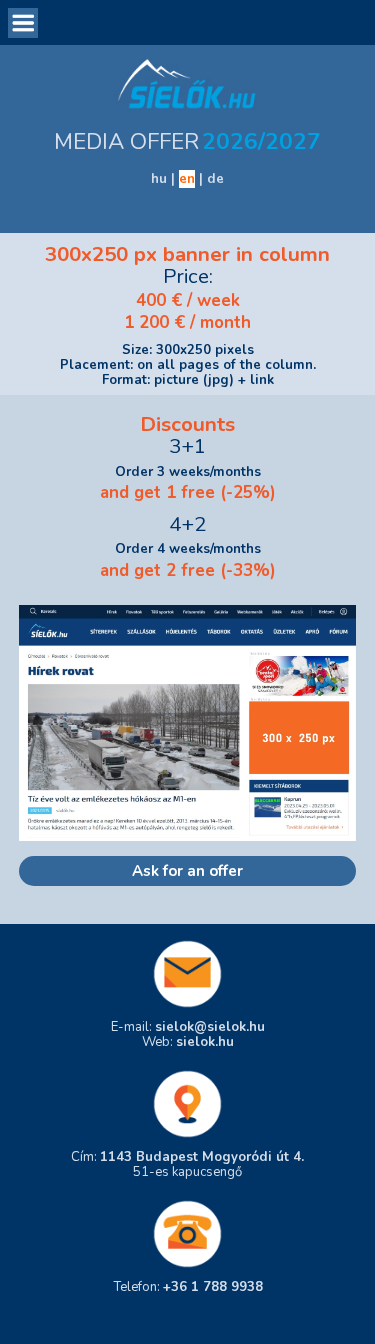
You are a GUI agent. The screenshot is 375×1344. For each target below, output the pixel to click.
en (187, 179)
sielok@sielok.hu (210, 1027)
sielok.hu (205, 1042)
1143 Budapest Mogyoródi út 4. (202, 1157)
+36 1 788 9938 (213, 1287)
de (215, 179)
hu (159, 179)
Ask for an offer (187, 871)
